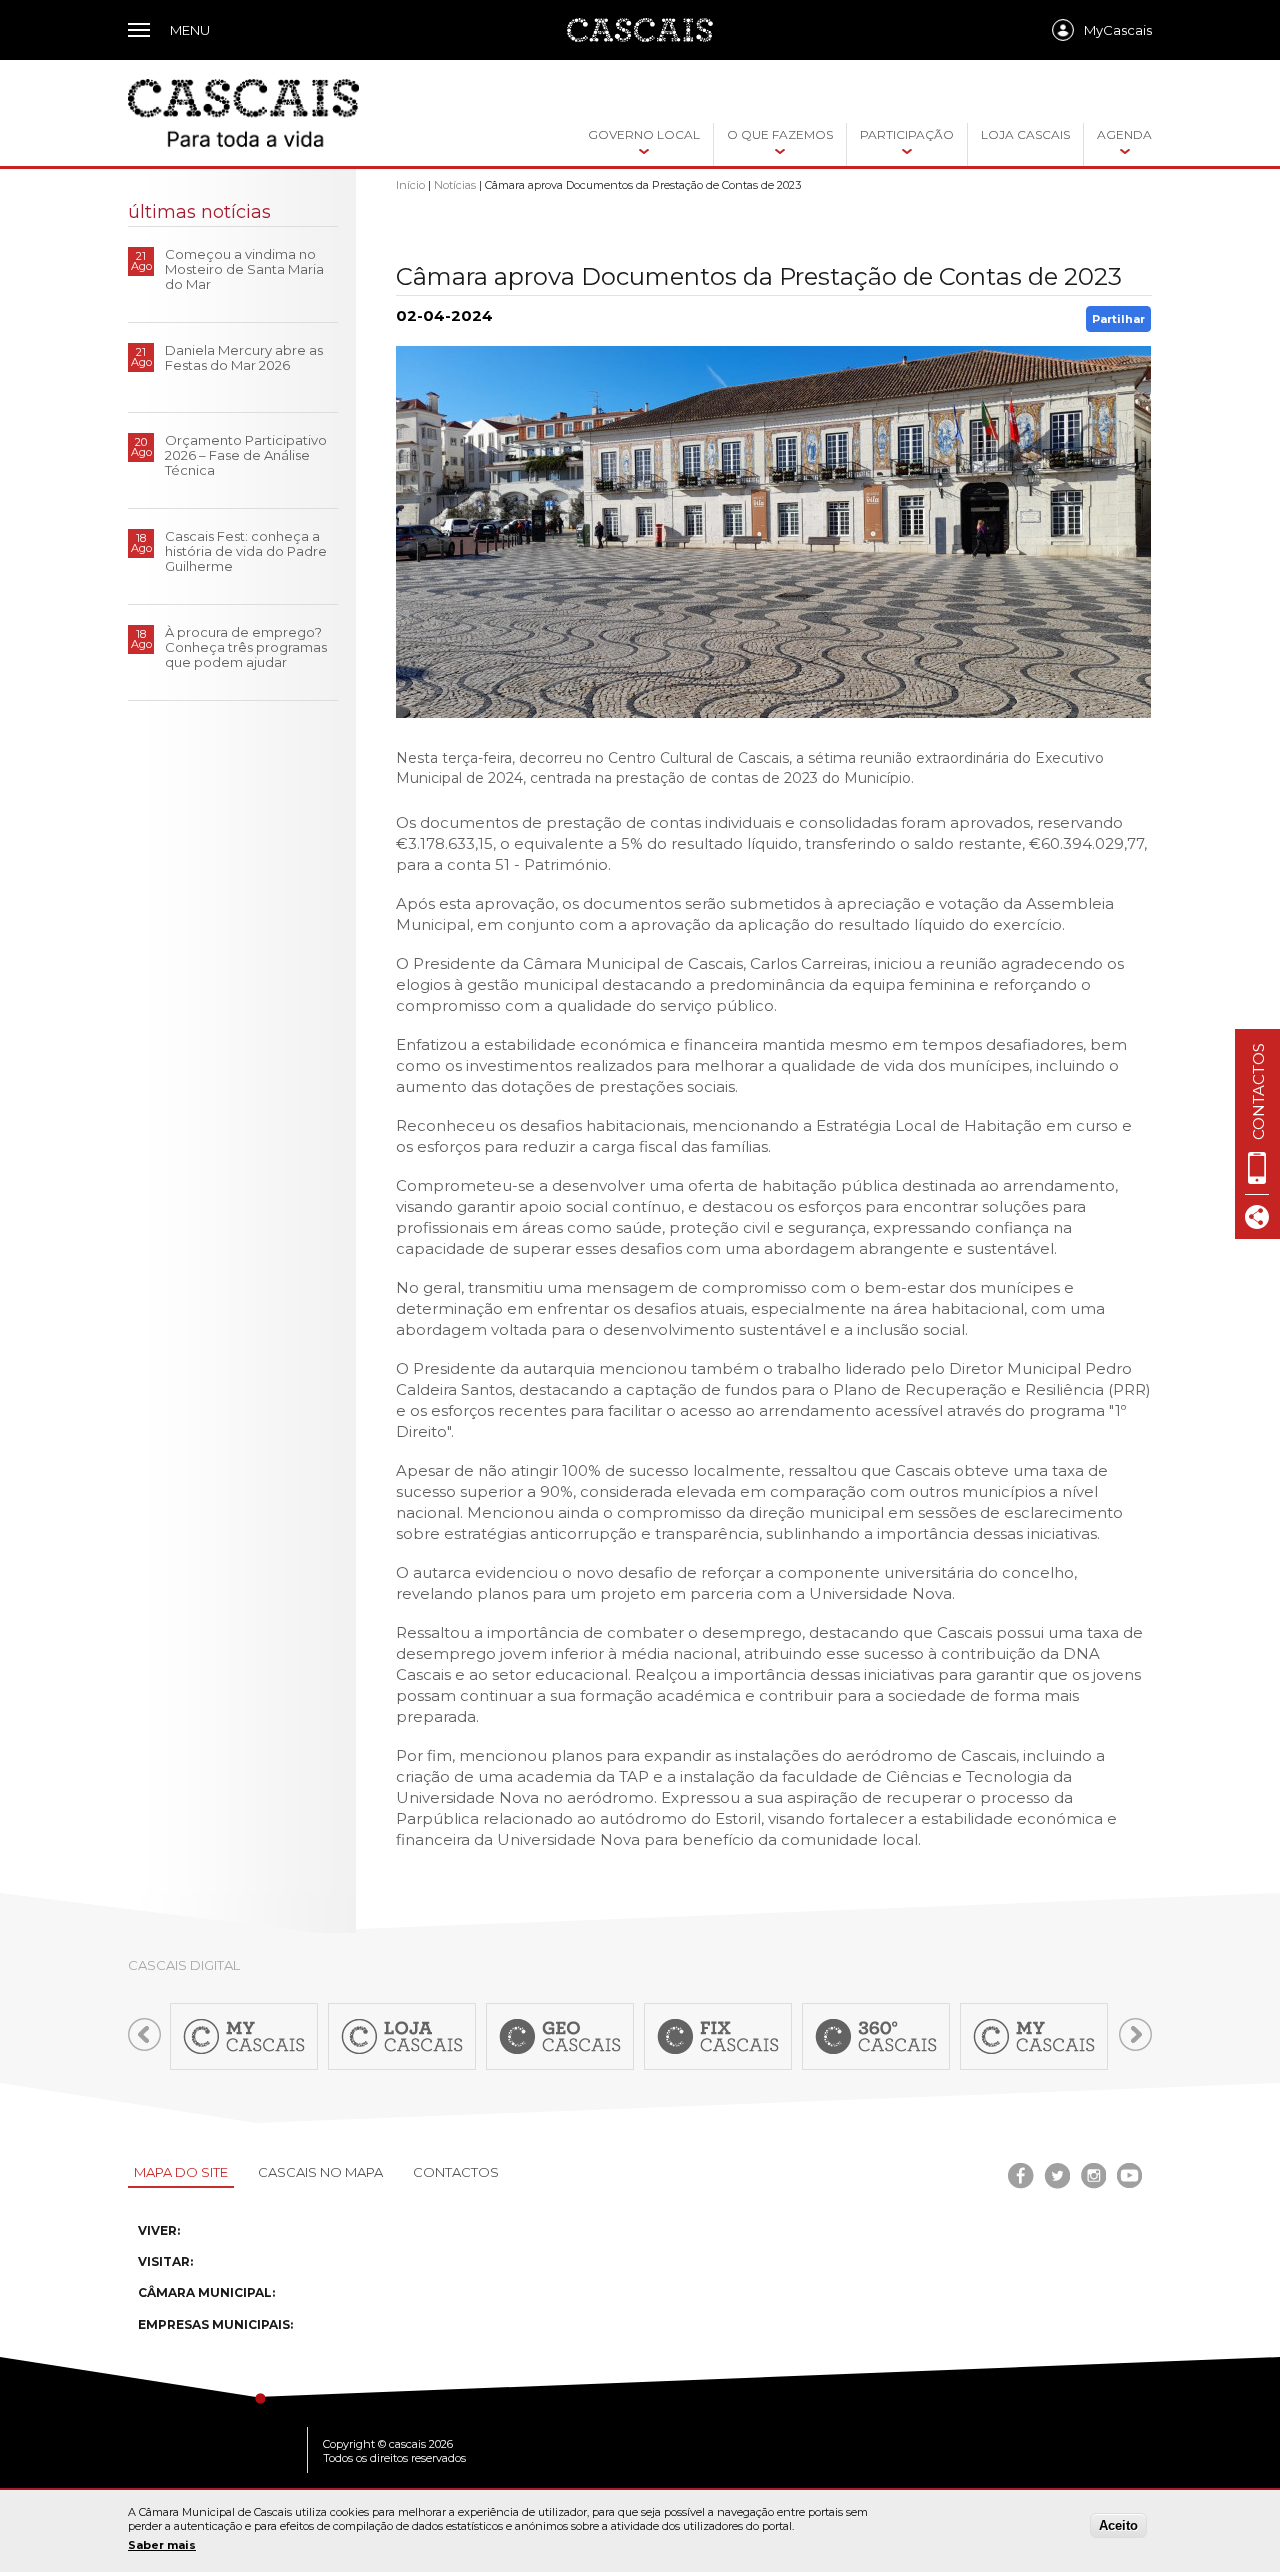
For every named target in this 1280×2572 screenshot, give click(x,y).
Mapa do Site (181, 2172)
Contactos (456, 2172)
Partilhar (1118, 319)
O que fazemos (780, 134)
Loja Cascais (1025, 134)
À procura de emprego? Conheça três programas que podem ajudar (246, 647)
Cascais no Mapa (320, 2172)
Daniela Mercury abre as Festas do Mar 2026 (244, 357)
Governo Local (644, 134)
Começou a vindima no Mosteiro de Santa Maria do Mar (244, 269)
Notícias (455, 185)
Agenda (1124, 134)
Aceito (1118, 2525)
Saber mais (162, 2545)
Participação (907, 134)
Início (410, 185)
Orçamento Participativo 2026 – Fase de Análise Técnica (246, 455)
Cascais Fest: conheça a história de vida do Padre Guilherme (246, 551)
